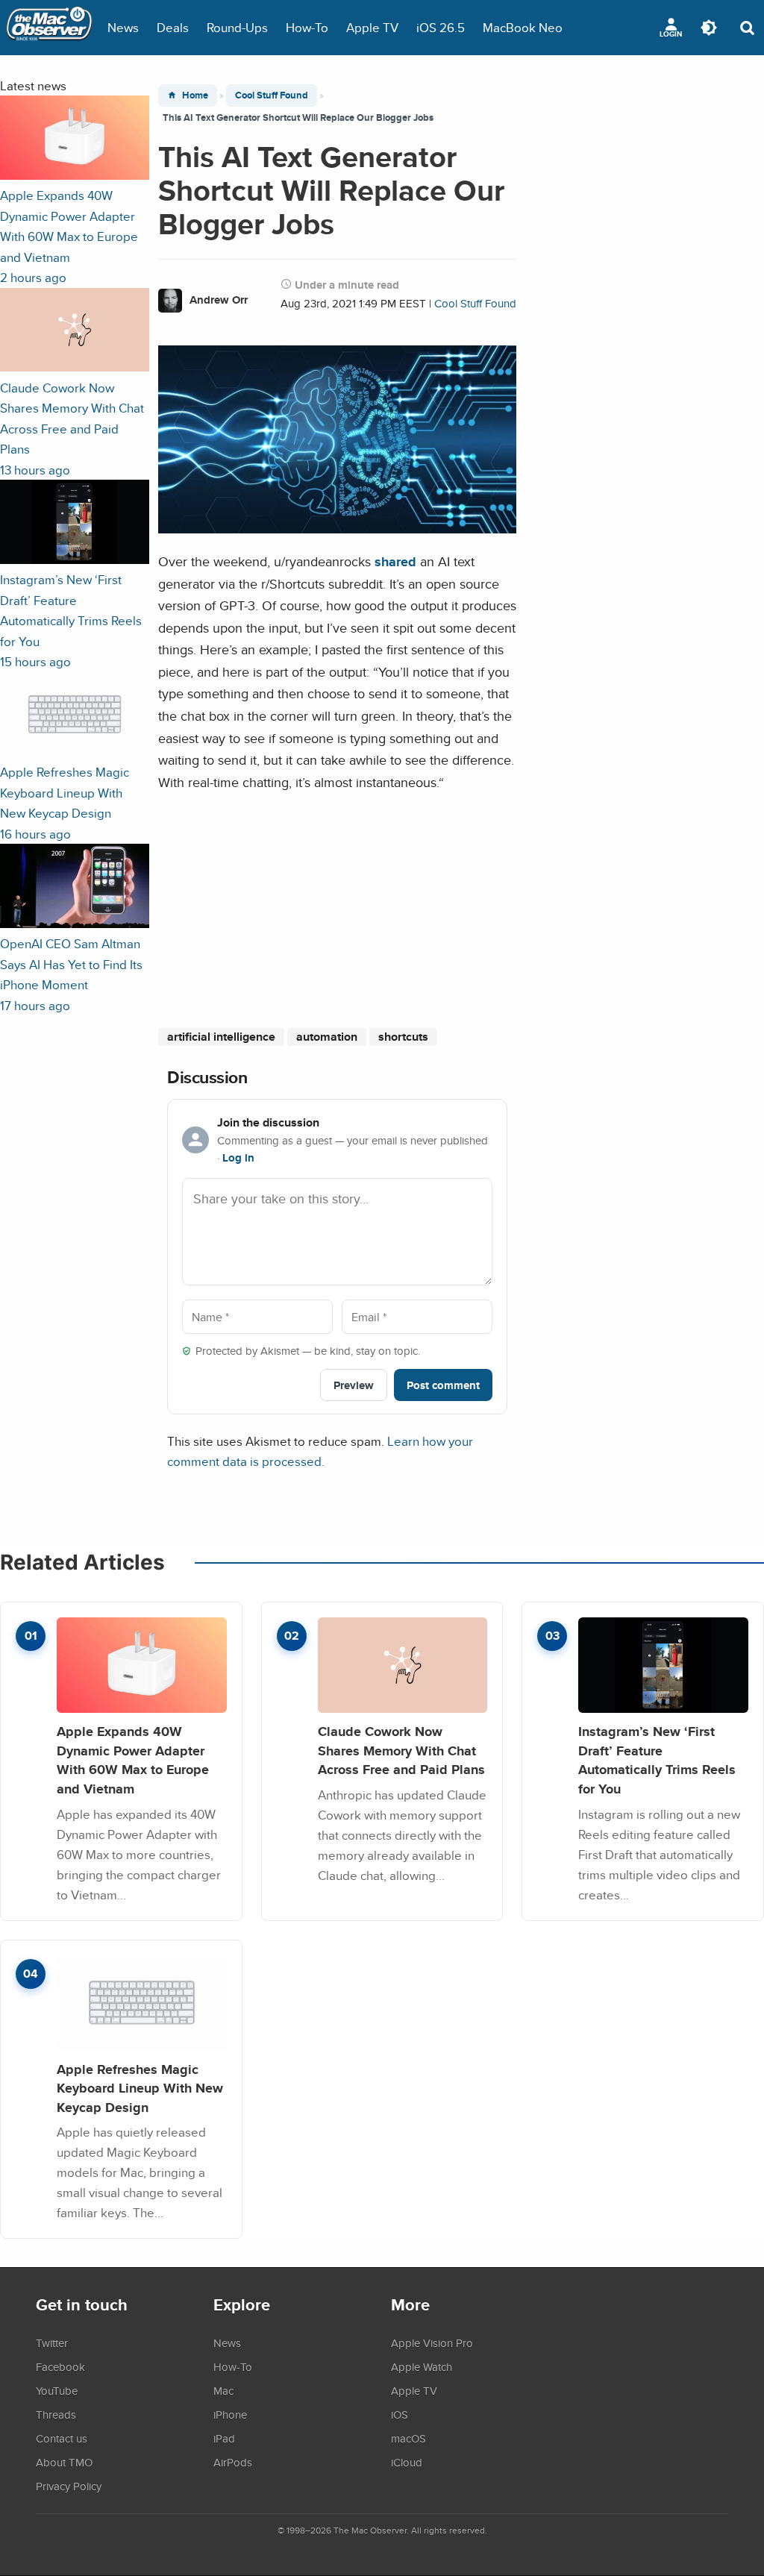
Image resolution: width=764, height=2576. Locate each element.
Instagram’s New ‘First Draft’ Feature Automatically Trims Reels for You (657, 1760)
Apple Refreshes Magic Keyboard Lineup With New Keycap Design (140, 2088)
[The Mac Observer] (49, 28)
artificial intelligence (221, 1037)
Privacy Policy (69, 2486)
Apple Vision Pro (432, 2342)
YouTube (57, 2390)
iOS (400, 2414)
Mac (223, 2390)
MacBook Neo (523, 27)
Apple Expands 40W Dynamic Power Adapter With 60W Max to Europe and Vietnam (133, 1760)
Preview (354, 1385)
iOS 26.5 (441, 27)
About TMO (64, 2462)
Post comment (443, 1385)
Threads (56, 2414)
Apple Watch (422, 2366)
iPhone (230, 2414)
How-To (307, 27)
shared (395, 561)
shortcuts (403, 1037)
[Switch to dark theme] (709, 28)
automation (327, 1037)
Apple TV (372, 27)
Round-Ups (237, 27)
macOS (408, 2438)
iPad (224, 2438)
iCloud (407, 2462)
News (123, 27)
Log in (238, 1158)
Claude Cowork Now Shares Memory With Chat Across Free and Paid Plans (401, 1750)
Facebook (60, 2366)
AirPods (233, 2462)
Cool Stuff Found (272, 95)
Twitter (52, 2342)
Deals (173, 27)
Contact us (62, 2438)
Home (195, 95)
